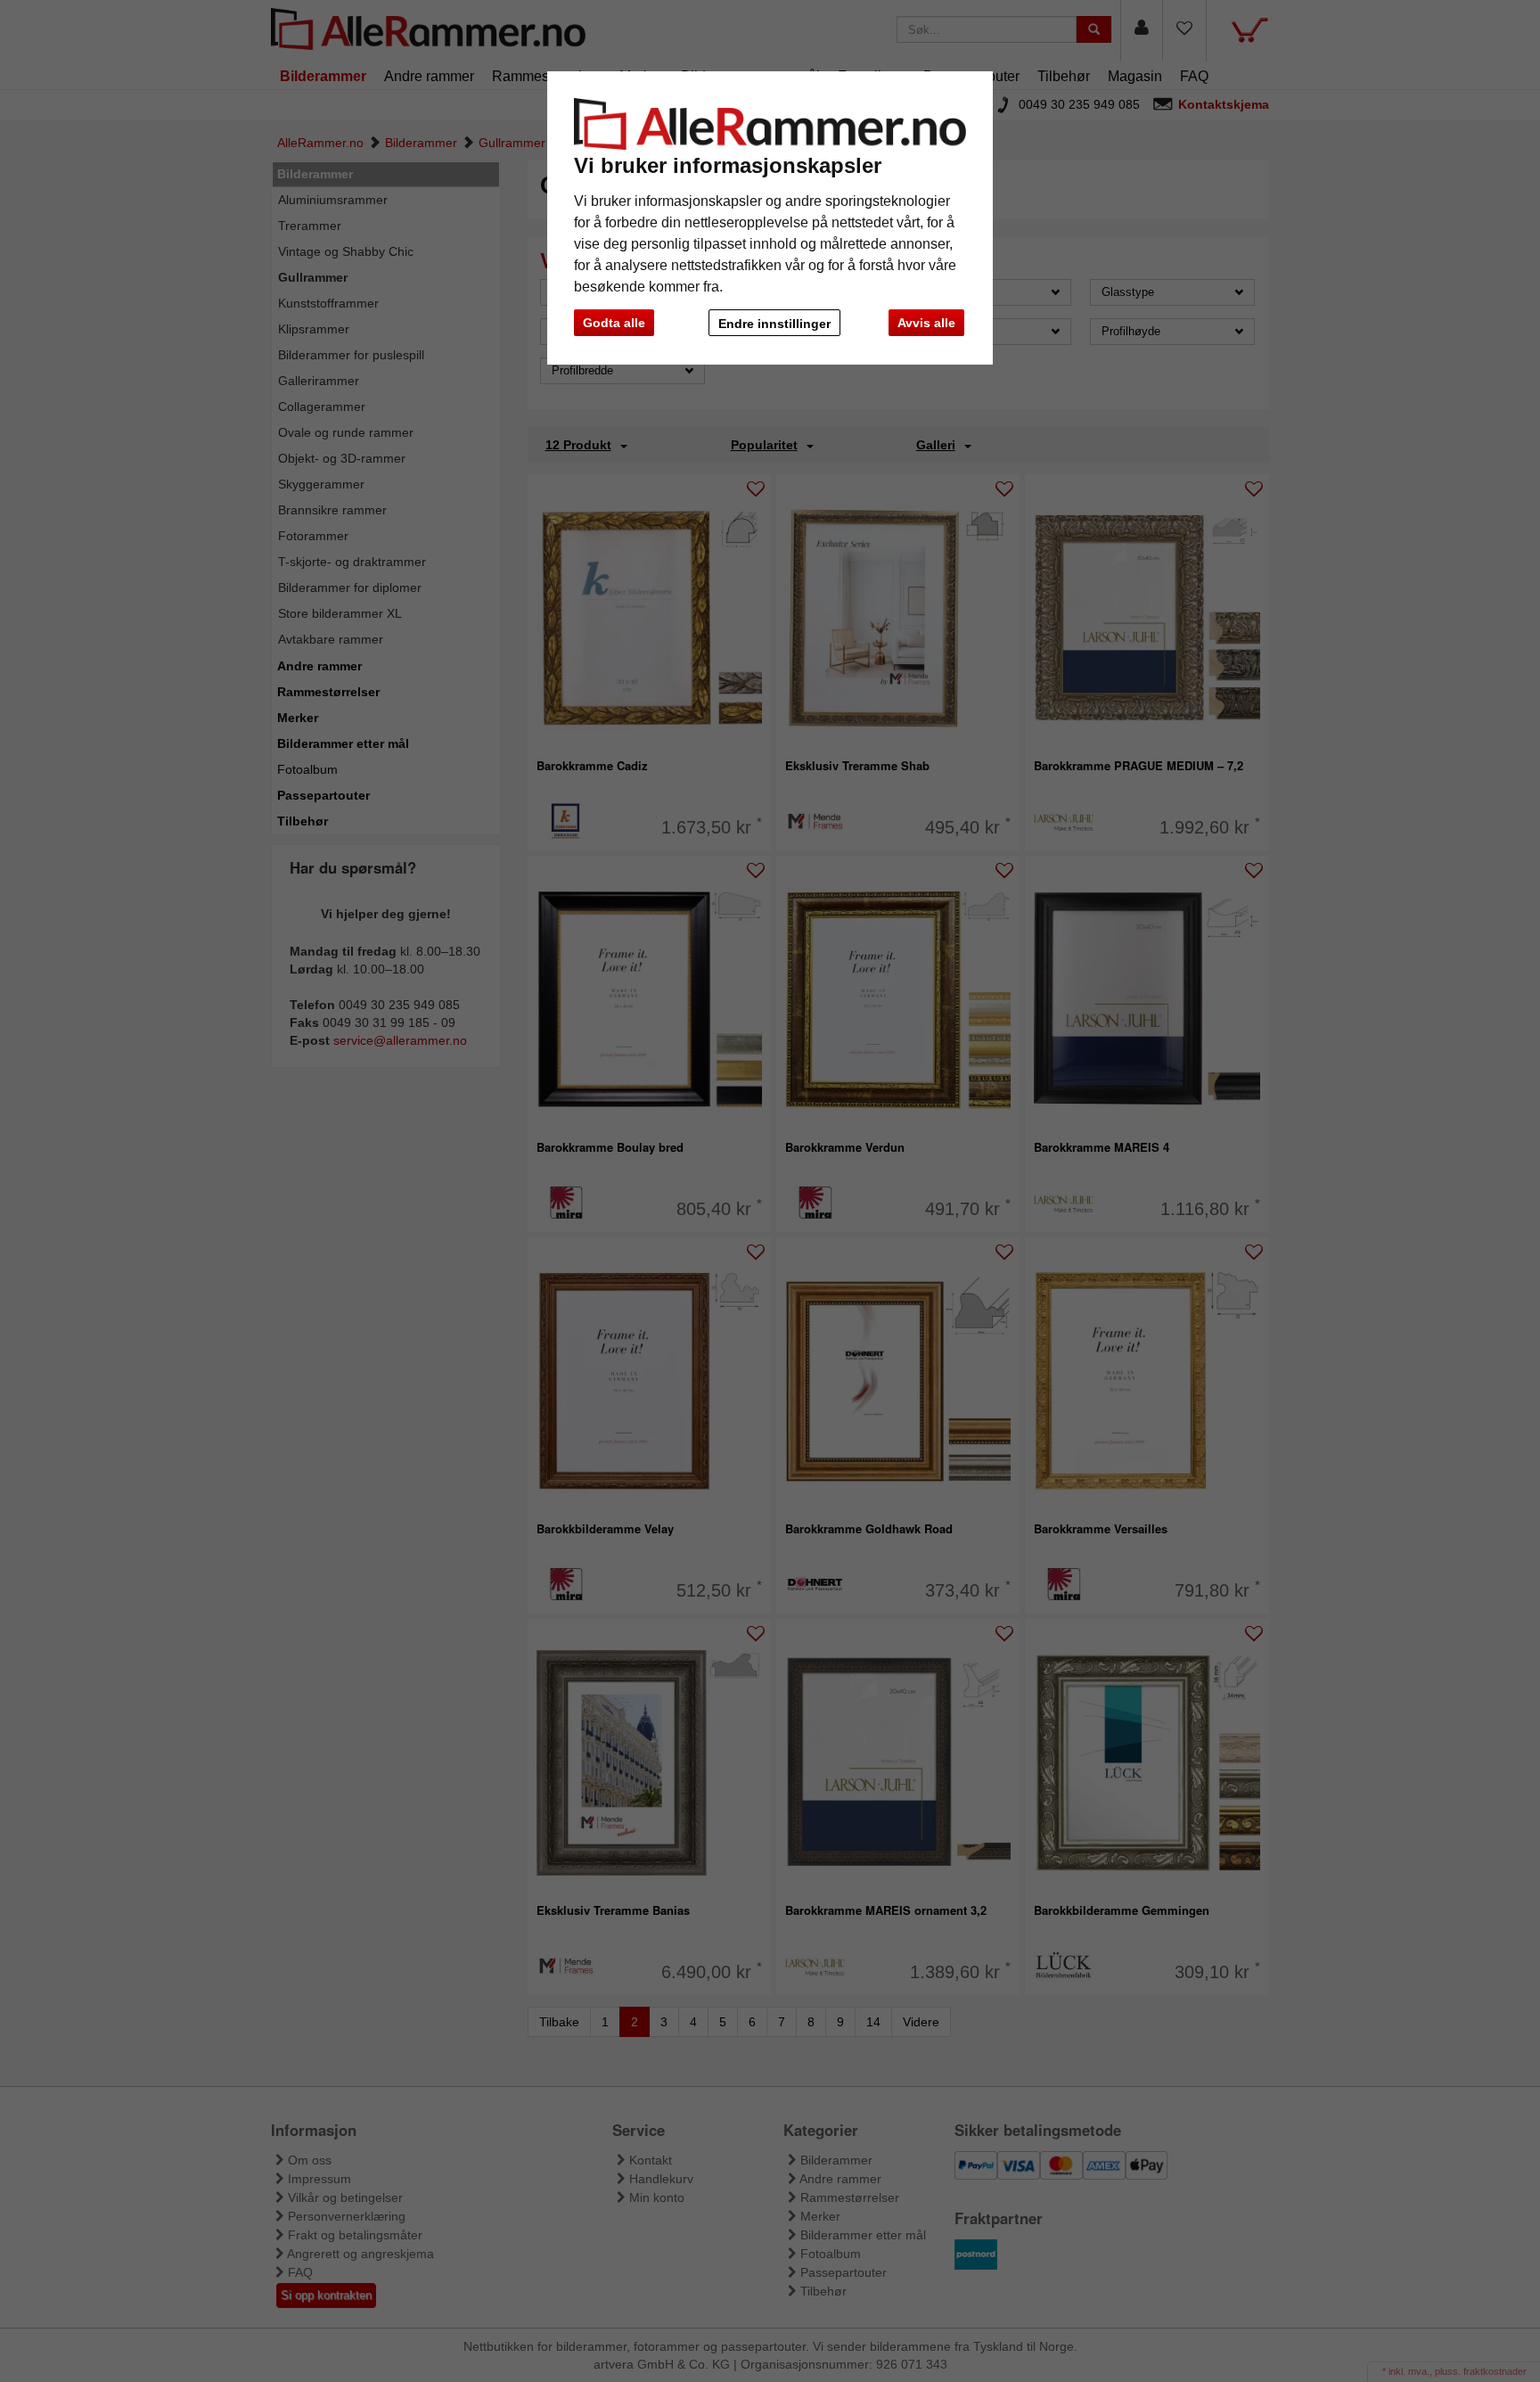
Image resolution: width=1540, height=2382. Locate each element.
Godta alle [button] (614, 323)
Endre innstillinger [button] (774, 324)
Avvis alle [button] (926, 323)
